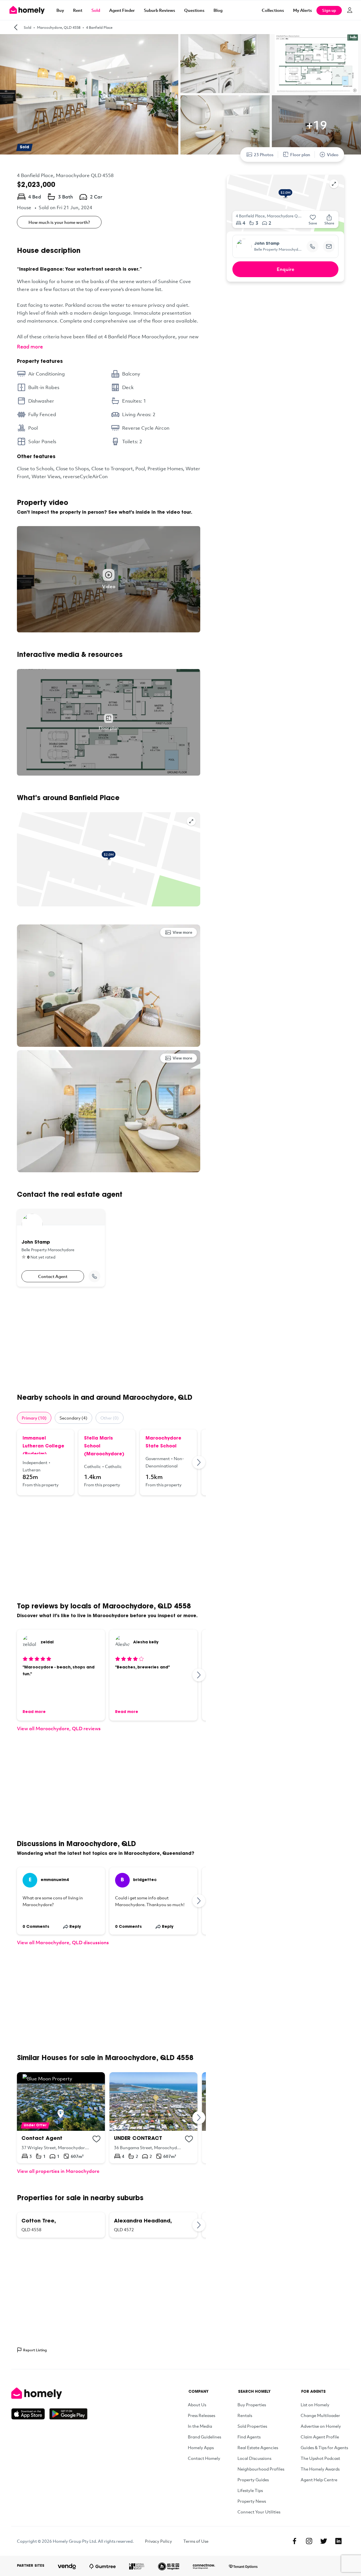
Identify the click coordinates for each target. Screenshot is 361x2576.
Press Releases (202, 2415)
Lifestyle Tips (250, 2490)
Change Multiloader (320, 2415)
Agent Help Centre (319, 2480)
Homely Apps (201, 2447)
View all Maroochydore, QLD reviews (59, 1728)
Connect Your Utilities (259, 2512)
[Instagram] (309, 2541)
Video (333, 154)
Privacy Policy (159, 2541)
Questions (194, 10)
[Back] (16, 27)
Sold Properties (252, 2426)
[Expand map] (191, 821)
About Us (197, 2405)
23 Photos (264, 154)
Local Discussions (254, 2458)
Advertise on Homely (321, 2426)
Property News (252, 2501)
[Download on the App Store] (30, 2414)
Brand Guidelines (204, 2437)
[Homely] (49, 2393)
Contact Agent (53, 1276)
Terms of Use (196, 2541)
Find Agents (249, 2437)
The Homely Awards (320, 2469)
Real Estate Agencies (258, 2447)
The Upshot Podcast (320, 2458)
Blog (218, 10)
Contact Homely (204, 2458)
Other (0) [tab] (110, 1418)
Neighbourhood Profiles (261, 2469)
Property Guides (253, 2480)
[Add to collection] (96, 2139)
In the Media (200, 2426)
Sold (96, 10)
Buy (60, 10)
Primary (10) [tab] (34, 1418)
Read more (30, 346)
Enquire (286, 269)
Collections (273, 10)
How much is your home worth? (59, 222)
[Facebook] (294, 2541)
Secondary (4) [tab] (73, 1418)
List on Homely (315, 2405)
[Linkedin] (338, 2541)
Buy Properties (252, 2405)
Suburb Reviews (159, 10)
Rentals (245, 2415)
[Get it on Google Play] (68, 2414)
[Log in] (350, 10)
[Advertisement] (109, 1340)
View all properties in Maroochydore (58, 2171)
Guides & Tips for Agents (324, 2447)
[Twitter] (324, 2541)
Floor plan (300, 154)
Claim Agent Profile (320, 2437)
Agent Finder (122, 10)
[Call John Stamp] (94, 1276)
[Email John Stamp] (329, 246)
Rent (78, 10)
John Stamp (267, 244)
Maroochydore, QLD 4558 (59, 27)
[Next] (199, 1462)
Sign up (329, 10)
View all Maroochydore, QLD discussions (63, 1942)
